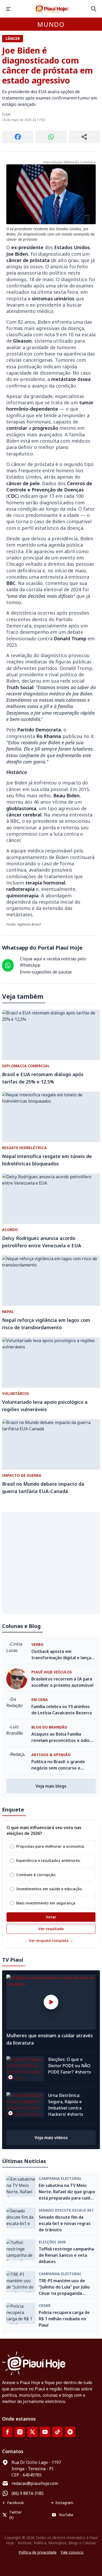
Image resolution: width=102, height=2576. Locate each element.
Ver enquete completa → (51, 1941)
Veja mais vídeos (51, 2138)
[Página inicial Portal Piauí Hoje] (51, 9)
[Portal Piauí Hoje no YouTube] (45, 2432)
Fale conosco (72, 2552)
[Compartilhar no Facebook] (18, 137)
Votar (51, 1917)
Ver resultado (51, 1929)
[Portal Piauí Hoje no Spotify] (70, 2432)
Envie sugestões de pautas (46, 972)
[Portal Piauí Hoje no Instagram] (20, 2432)
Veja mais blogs (51, 1786)
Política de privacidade (38, 2552)
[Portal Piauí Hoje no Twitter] (32, 2432)
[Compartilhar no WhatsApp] (51, 137)
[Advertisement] (51, 1563)
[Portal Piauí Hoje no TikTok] (58, 2432)
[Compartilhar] (84, 137)
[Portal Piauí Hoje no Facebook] (7, 2432)
